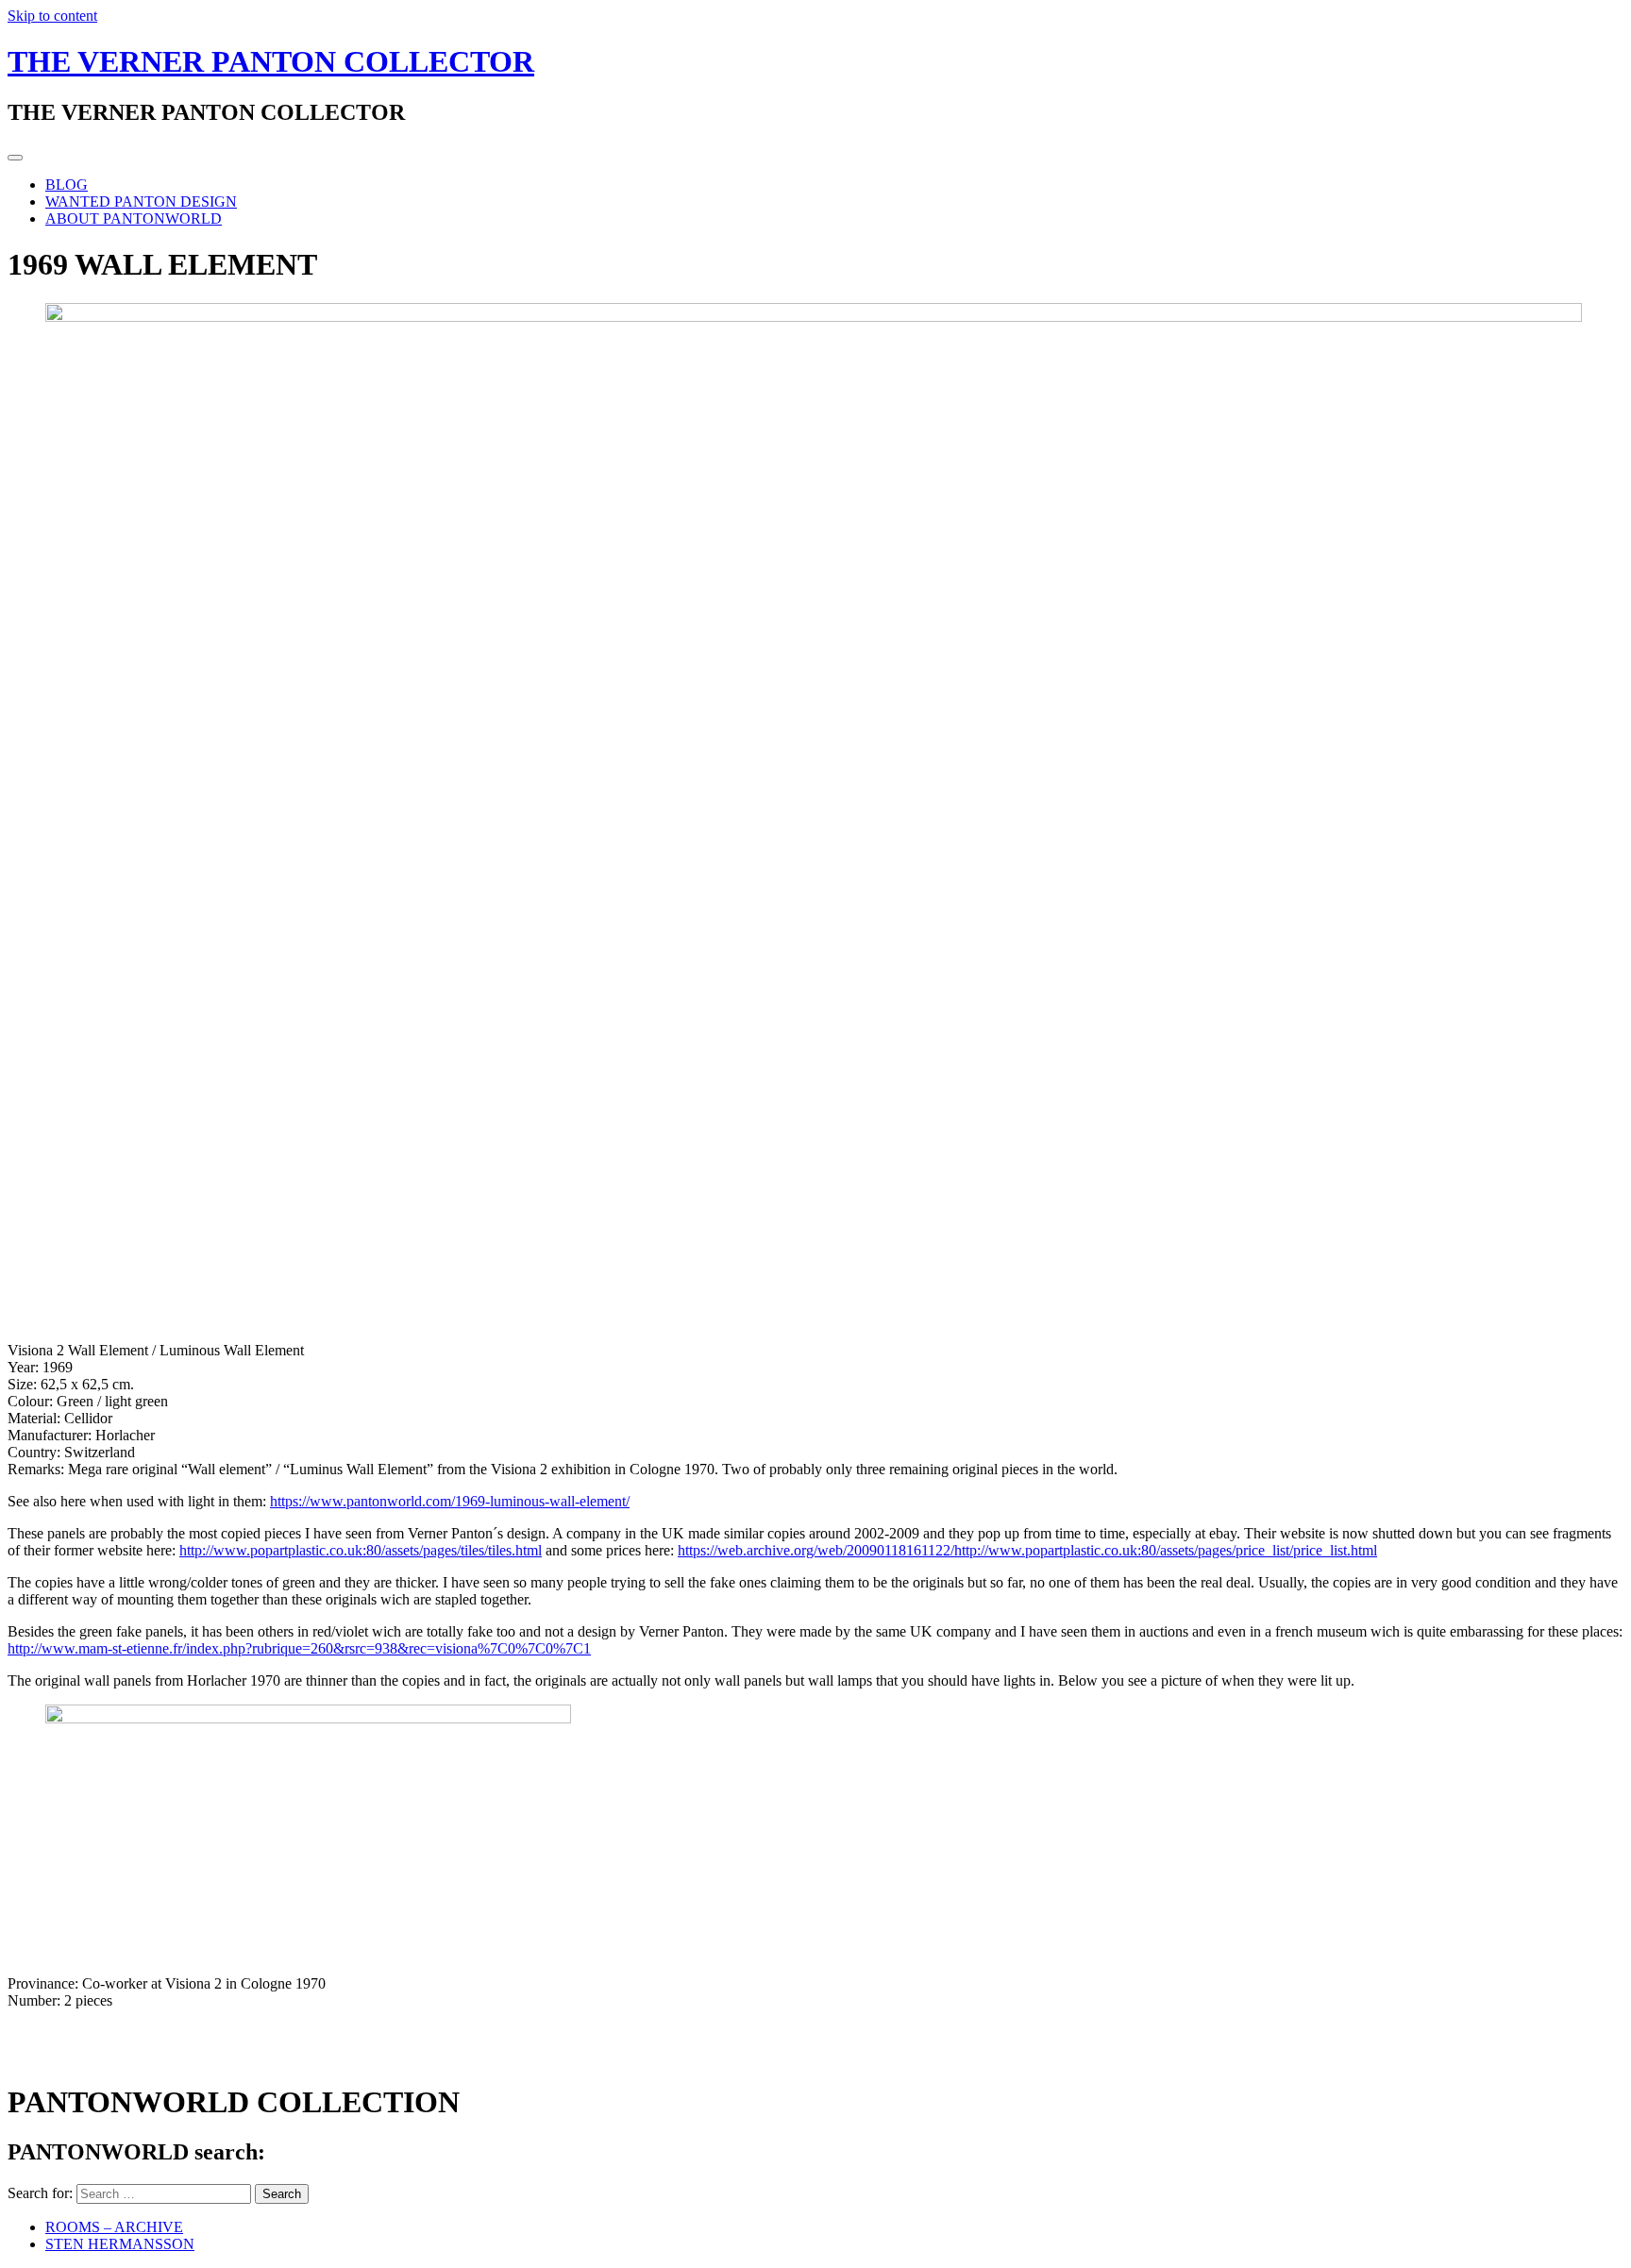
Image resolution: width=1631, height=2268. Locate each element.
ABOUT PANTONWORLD (134, 218)
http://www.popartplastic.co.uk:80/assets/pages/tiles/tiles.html (361, 1550)
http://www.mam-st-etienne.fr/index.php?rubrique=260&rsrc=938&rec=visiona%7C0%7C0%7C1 (299, 1648)
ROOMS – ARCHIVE (114, 2227)
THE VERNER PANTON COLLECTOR (271, 61)
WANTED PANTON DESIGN (141, 202)
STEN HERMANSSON (120, 2244)
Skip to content (52, 16)
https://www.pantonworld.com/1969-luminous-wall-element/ (450, 1501)
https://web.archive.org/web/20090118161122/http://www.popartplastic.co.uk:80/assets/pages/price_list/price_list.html (1027, 1550)
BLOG (67, 185)
